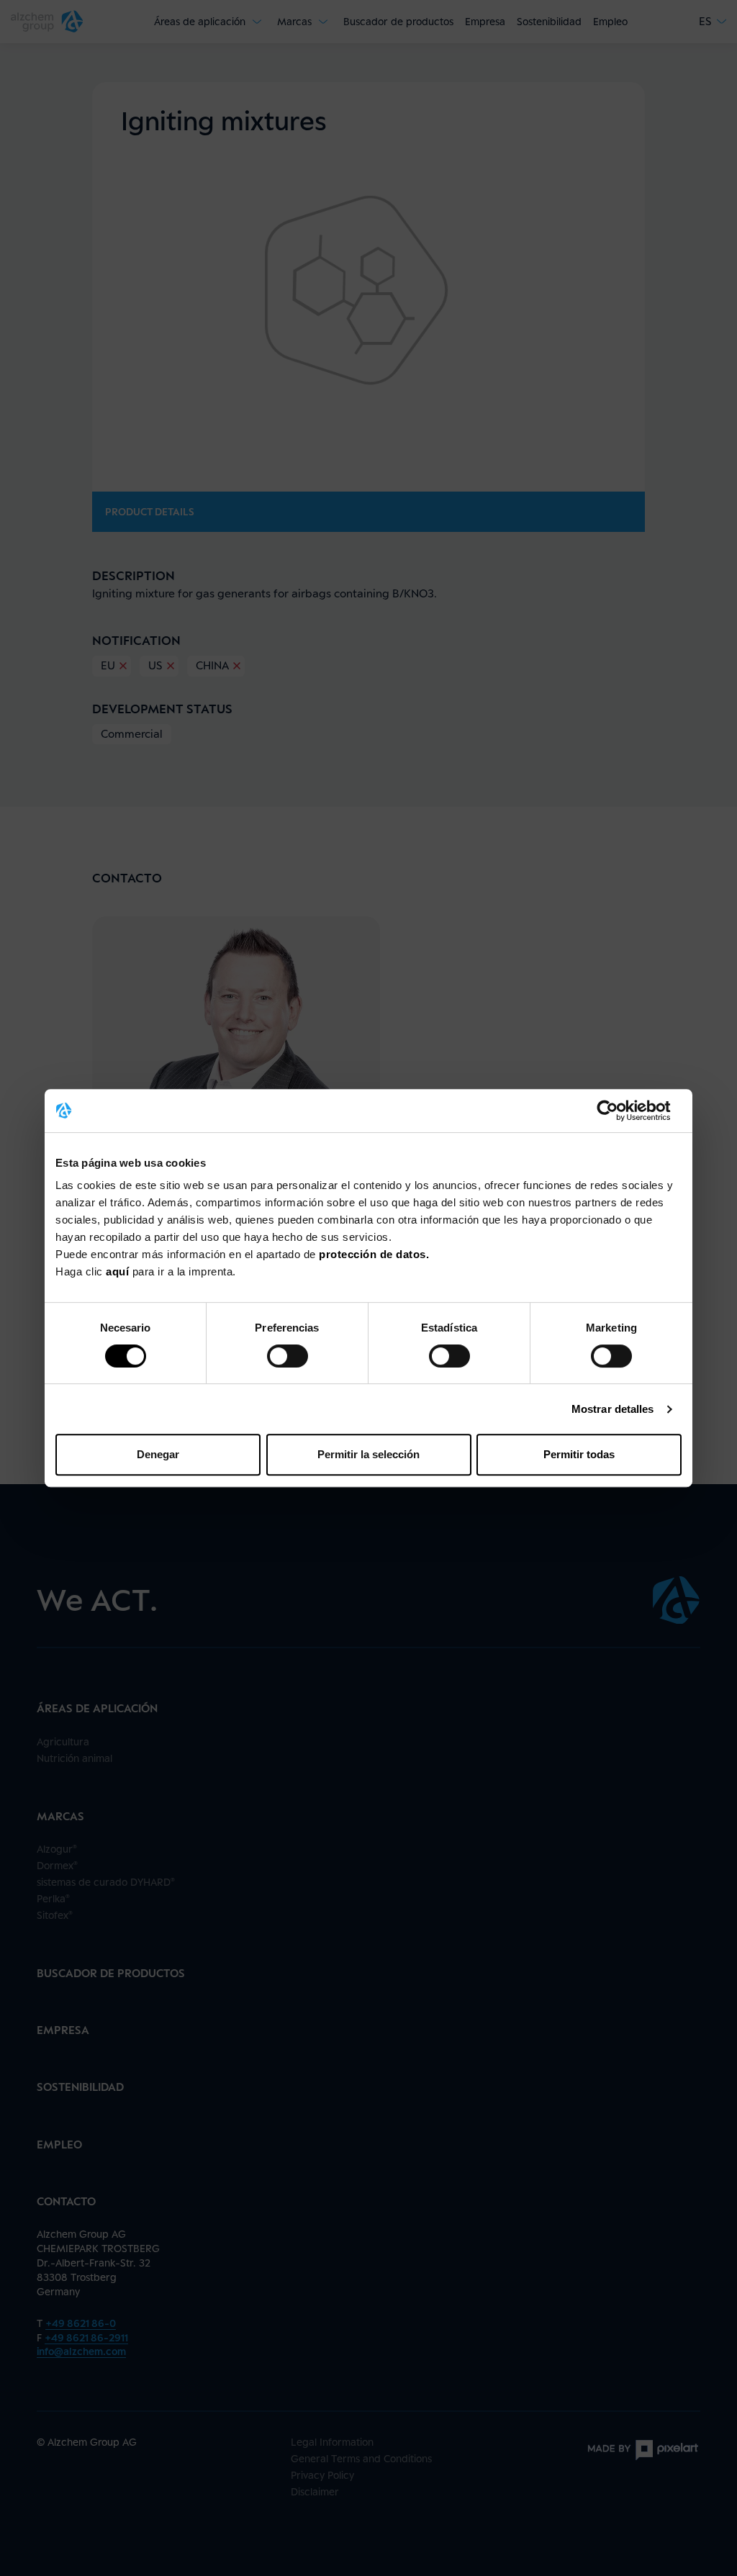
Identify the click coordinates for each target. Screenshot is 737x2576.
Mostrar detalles (613, 1409)
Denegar (158, 1454)
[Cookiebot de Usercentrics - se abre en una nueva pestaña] (619, 1111)
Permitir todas (579, 1454)
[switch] (288, 1356)
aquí (119, 1271)
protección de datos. (374, 1254)
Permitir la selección (368, 1454)
